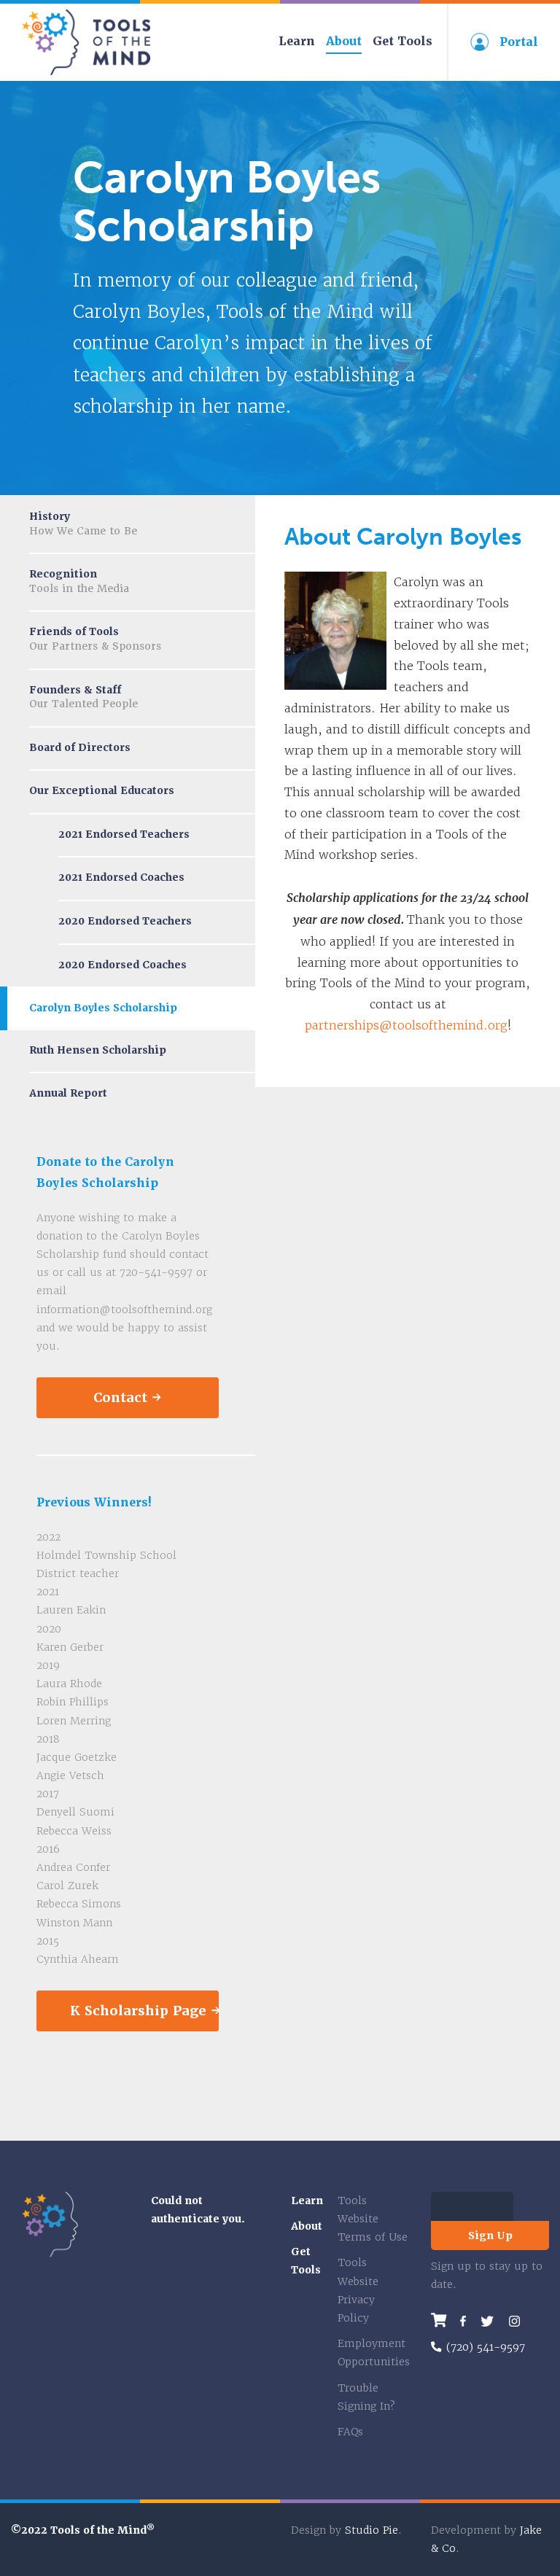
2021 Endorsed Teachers (124, 834)
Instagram (514, 2321)
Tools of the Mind (87, 42)
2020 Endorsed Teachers (125, 921)
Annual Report (68, 1093)
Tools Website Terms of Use (373, 2219)
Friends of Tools (95, 639)
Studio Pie (372, 2530)
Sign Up (490, 2235)
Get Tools (402, 41)
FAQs (350, 2432)
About (344, 41)
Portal (519, 42)
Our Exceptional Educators (102, 790)
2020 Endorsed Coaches (122, 965)
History (83, 524)
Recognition (79, 581)
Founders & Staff (83, 697)
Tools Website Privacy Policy (358, 2290)
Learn (297, 41)
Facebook (463, 2321)
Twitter (487, 2321)
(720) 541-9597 (486, 2347)
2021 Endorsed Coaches (121, 877)
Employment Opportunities (373, 2353)
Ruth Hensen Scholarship (98, 1050)
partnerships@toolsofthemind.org (406, 1025)
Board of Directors (80, 747)
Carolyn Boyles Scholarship (103, 1008)
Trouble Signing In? (366, 2397)
